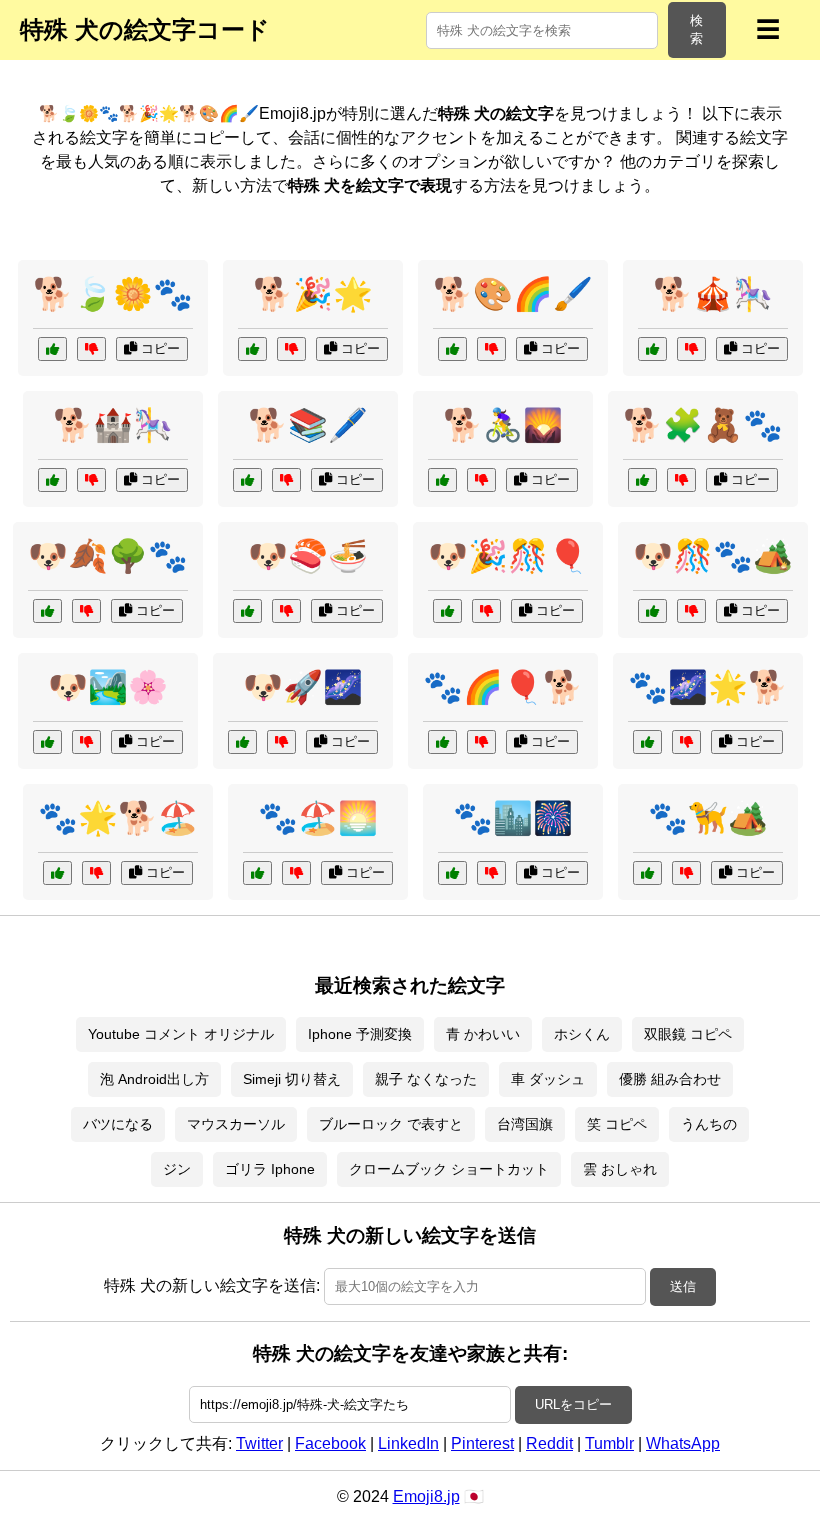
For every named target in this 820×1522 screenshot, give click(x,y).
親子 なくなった (426, 1079)
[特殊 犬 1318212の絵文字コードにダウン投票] (96, 873)
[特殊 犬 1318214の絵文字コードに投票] (452, 349)
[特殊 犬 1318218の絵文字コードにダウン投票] (91, 480)
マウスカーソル (236, 1124)
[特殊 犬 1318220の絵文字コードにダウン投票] (286, 611)
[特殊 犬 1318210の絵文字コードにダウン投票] (91, 349)
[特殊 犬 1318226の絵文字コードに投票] (642, 480)
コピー (158, 348)
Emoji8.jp (426, 1496)
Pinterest (482, 1443)
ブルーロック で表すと (391, 1124)
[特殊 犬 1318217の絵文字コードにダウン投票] (481, 480)
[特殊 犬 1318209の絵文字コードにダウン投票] (86, 742)
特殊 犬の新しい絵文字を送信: (212, 1285)
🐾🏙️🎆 (513, 818)
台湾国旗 (525, 1124)
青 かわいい (483, 1034)
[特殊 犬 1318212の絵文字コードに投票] (57, 873)
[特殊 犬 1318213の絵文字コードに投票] (242, 742)
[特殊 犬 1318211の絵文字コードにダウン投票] (691, 611)
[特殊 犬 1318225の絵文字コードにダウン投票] (486, 611)
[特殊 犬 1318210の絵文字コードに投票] (52, 349)
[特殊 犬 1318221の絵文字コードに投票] (647, 873)
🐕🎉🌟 (313, 294)
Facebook (330, 1443)
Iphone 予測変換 (360, 1034)
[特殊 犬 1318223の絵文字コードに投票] (652, 349)
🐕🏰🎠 (113, 425)
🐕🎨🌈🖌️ (513, 294)
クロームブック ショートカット (449, 1169)
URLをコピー (573, 1404)
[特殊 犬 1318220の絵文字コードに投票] (247, 611)
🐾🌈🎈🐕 (503, 687)
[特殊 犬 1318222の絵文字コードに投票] (247, 480)
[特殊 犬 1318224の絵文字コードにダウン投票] (296, 873)
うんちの (709, 1124)
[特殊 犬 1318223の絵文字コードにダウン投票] (691, 349)
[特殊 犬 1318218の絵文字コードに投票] (52, 480)
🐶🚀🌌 (303, 687)
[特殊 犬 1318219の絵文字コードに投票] (647, 742)
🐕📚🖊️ (308, 425)
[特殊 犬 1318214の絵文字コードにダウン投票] (491, 349)
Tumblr (609, 1443)
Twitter (259, 1443)
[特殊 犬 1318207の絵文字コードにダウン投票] (291, 349)
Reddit (549, 1443)
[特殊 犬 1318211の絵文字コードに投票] (652, 611)
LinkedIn (408, 1443)
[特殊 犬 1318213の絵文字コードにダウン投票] (281, 742)
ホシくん (582, 1034)
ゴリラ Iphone (270, 1169)
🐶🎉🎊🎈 (508, 556)
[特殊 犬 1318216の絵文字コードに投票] (47, 611)
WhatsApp (683, 1443)
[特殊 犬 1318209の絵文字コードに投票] (47, 742)
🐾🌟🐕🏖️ (118, 818)
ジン (177, 1169)
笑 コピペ (617, 1124)
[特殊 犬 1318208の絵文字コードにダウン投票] (481, 742)
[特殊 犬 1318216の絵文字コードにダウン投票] (86, 611)
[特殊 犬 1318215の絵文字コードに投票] (452, 873)
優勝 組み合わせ (670, 1079)
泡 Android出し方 (154, 1079)
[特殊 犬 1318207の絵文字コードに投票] (252, 349)
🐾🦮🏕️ (708, 818)
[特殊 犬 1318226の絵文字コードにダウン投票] (681, 480)
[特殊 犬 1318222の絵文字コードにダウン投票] (286, 480)
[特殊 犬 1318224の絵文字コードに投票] (257, 873)
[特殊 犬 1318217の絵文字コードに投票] (442, 480)
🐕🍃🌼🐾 (113, 294)
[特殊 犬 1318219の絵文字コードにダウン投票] (686, 742)
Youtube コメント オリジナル (181, 1034)
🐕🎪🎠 (713, 294)
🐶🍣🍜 (308, 556)
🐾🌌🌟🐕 (708, 687)
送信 (683, 1286)
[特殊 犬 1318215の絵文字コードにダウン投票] (491, 873)
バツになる (118, 1124)
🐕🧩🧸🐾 (703, 425)
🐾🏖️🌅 (318, 818)
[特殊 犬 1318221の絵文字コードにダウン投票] (686, 873)
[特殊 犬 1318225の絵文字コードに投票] (447, 611)
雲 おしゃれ (620, 1169)
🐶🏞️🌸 (108, 687)
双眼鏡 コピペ (688, 1034)
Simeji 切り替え (292, 1079)
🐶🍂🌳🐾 (108, 556)
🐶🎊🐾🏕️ (713, 556)
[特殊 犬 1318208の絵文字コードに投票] (442, 742)
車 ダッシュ (548, 1079)
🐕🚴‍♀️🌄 (503, 425)
